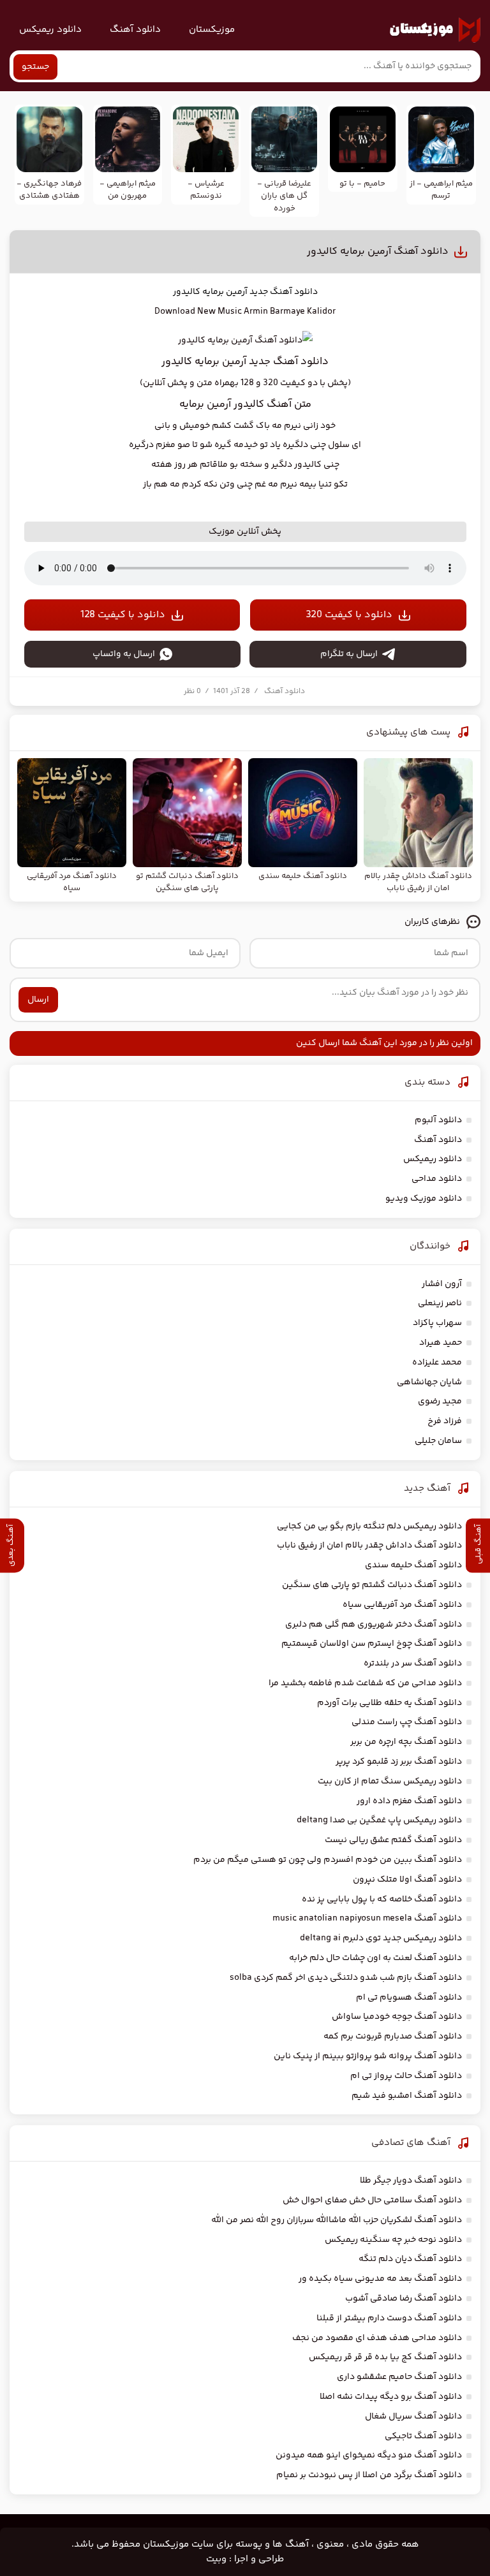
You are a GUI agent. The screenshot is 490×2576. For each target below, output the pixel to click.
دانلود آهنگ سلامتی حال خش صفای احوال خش (372, 2200)
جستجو (35, 67)
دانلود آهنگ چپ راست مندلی (407, 1722)
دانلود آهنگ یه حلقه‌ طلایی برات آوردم (390, 1703)
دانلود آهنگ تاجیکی (423, 2436)
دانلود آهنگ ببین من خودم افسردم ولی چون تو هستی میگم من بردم (328, 1860)
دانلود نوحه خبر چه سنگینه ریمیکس (393, 2240)
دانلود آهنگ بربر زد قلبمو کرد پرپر (399, 1762)
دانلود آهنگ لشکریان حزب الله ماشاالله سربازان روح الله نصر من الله (337, 2220)
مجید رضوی (440, 1401)
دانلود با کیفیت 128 (123, 615)
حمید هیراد (441, 1343)
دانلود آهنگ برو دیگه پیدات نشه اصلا (391, 2397)
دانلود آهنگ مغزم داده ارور (409, 1801)
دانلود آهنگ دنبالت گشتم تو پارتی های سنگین (372, 1585)
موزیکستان (212, 30)
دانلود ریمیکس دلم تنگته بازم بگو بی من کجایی (369, 1526)
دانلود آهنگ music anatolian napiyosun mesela (367, 1919)
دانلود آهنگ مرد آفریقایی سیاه (402, 1605)
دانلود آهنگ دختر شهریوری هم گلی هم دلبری (374, 1625)
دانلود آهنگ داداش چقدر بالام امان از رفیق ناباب (369, 1546)
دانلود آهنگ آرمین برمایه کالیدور (378, 252)
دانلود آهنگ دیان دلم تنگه (410, 2259)
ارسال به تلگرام (349, 654)
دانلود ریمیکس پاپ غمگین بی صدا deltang (379, 1820)
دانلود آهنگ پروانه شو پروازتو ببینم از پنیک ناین (368, 2056)
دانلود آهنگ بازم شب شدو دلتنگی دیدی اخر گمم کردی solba (346, 1978)
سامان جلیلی (438, 1441)
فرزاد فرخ (445, 1421)
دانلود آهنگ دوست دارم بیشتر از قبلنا (389, 2318)
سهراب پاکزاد (437, 1323)
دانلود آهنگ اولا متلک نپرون (407, 1880)
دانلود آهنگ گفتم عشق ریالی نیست (393, 1840)
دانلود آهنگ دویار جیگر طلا (411, 2181)
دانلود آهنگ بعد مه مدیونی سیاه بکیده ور (380, 2279)
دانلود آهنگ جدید (284, 292)
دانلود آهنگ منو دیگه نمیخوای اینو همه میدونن (369, 2455)
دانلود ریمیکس (50, 30)
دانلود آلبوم (438, 1120)
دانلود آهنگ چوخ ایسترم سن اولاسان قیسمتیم (372, 1644)
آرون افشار (442, 1284)
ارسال (38, 1000)
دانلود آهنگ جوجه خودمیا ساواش (397, 2017)
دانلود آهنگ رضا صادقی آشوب (404, 2299)
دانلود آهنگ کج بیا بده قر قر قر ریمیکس (385, 2357)
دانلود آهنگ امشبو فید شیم (407, 2096)
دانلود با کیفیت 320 (349, 615)
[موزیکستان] (435, 30)
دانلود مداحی (437, 1179)
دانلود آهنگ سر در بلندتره (413, 1664)
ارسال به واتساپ (124, 654)
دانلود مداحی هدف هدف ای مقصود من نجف (377, 2338)
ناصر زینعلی (440, 1303)
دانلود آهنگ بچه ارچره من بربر (406, 1742)
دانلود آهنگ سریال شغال (413, 2417)
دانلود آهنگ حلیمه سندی (413, 1565)
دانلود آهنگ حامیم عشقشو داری (399, 2377)
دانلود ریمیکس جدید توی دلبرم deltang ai (381, 1938)
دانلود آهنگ (135, 30)
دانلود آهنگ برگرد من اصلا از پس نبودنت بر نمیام (369, 2475)
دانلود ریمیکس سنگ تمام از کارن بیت (390, 1782)
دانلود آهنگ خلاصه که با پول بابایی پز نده (382, 1899)
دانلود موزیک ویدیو (424, 1199)
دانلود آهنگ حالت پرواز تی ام (406, 2076)
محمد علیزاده (437, 1363)
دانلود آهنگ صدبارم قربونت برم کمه (393, 2037)
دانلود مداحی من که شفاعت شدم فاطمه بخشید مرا (365, 1683)
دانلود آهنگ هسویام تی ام (409, 1998)
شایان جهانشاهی (429, 1382)
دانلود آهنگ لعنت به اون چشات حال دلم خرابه (375, 1958)
